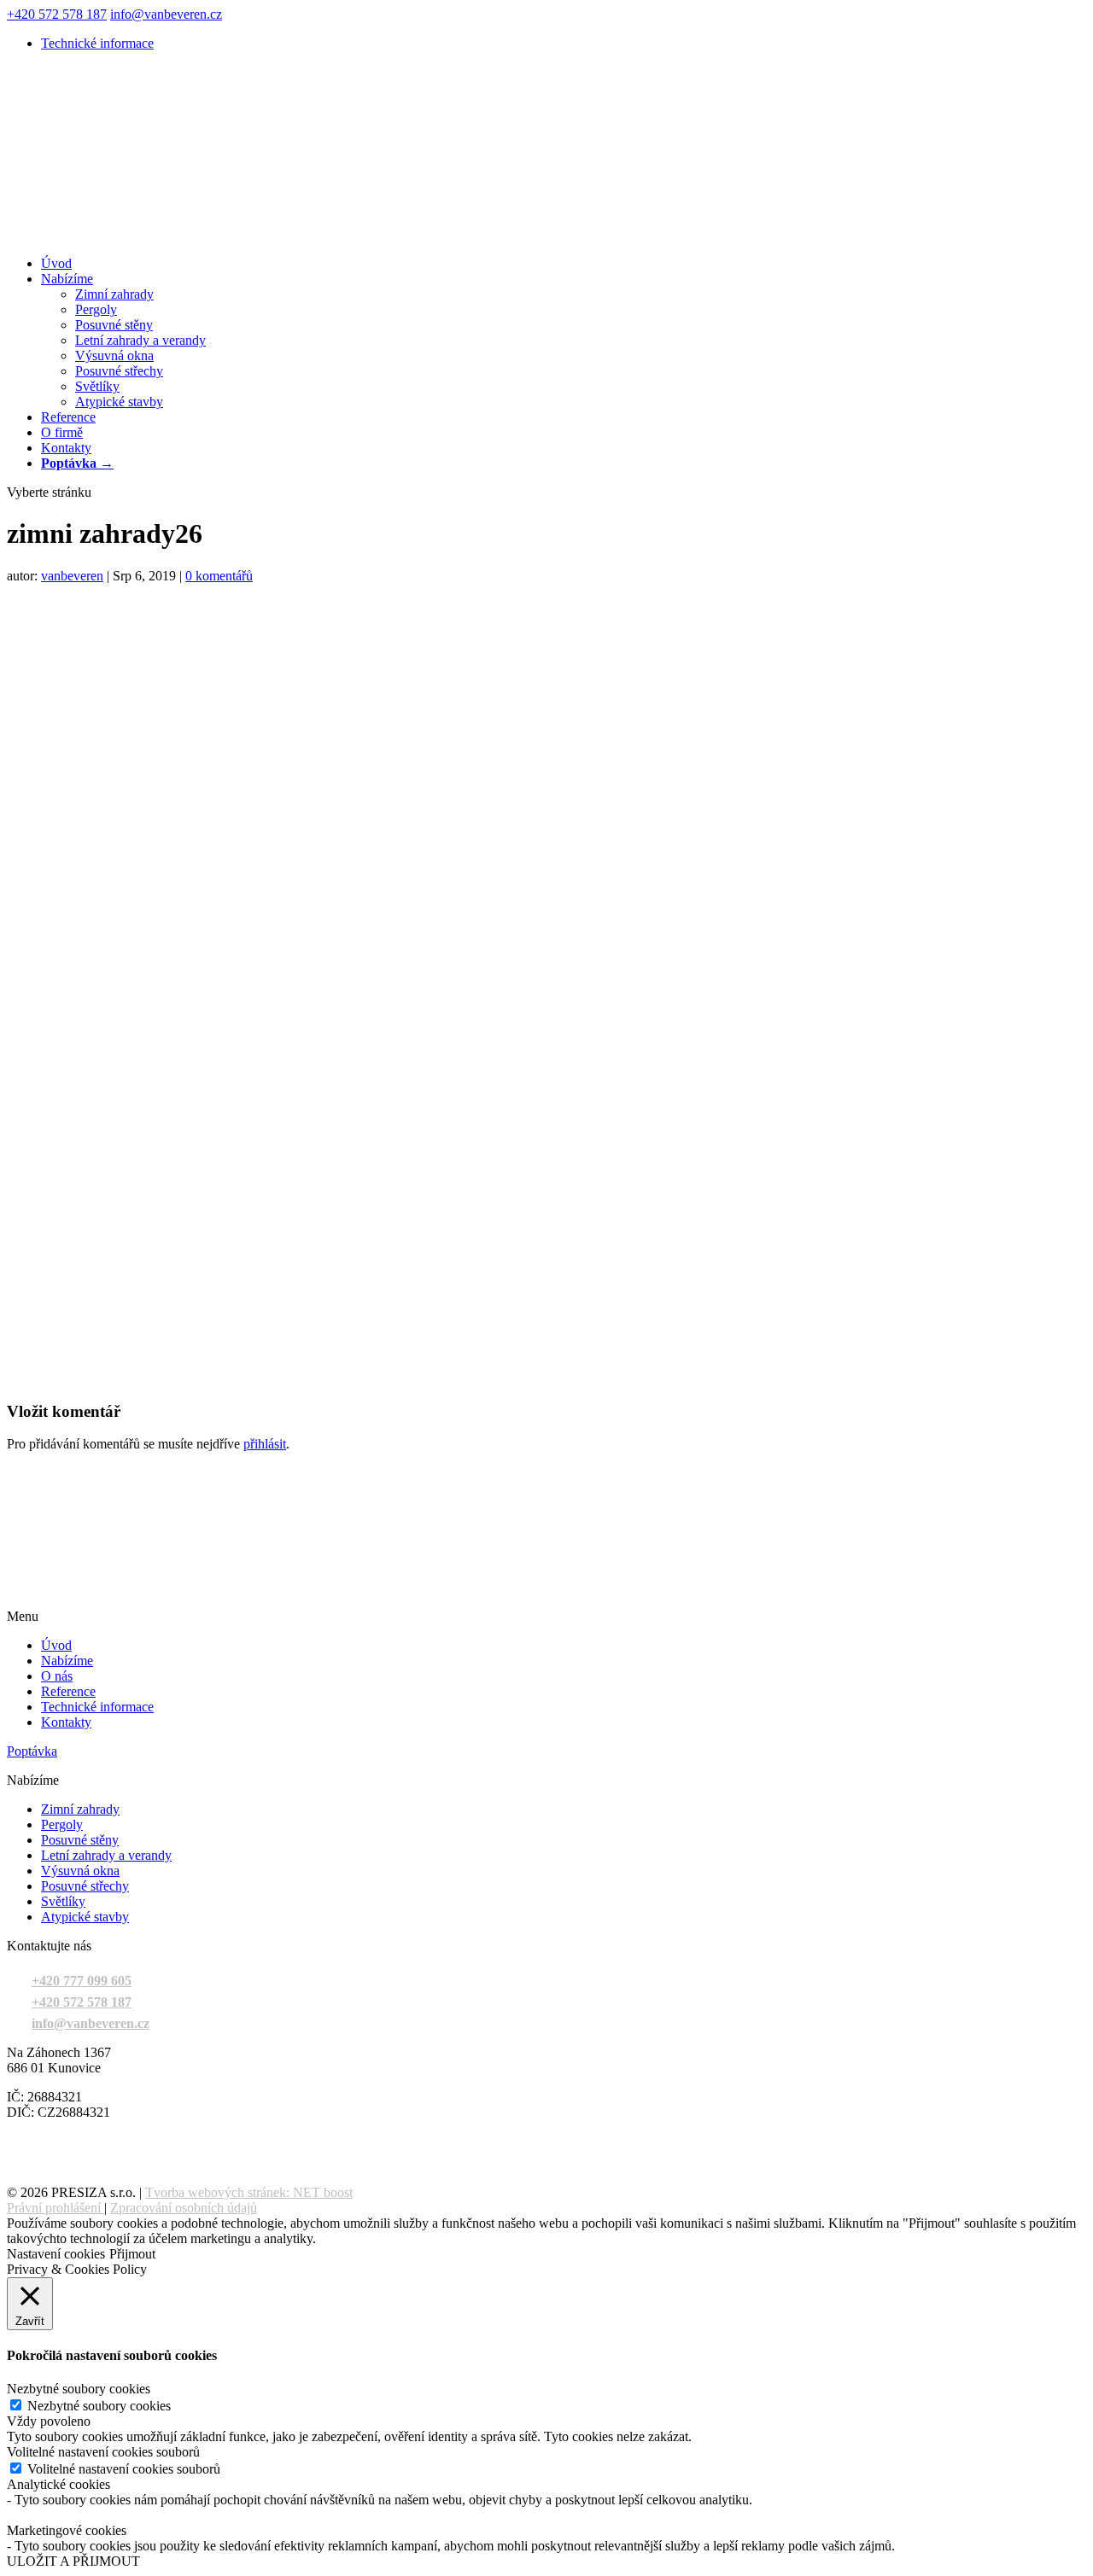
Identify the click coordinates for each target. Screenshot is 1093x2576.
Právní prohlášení (54, 2208)
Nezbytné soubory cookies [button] (79, 2389)
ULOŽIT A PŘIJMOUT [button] (73, 2561)
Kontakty (66, 448)
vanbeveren (72, 576)
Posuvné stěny (114, 325)
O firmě (62, 432)
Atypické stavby (119, 402)
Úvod (56, 263)
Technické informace (97, 43)
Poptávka (32, 1751)
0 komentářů (219, 576)
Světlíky (97, 386)
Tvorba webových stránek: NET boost (249, 2192)
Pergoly (96, 309)
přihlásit (265, 1444)
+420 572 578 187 (57, 14)
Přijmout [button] (132, 2254)
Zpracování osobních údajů (184, 2208)
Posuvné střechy (119, 371)
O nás (57, 1676)
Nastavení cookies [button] (56, 2254)
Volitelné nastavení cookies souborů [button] (103, 2452)
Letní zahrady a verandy (140, 340)
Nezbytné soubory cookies (99, 2406)
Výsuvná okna (114, 356)
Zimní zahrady (114, 294)
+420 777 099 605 (82, 1981)
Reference (68, 417)
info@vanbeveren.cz (91, 2023)
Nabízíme (67, 279)
